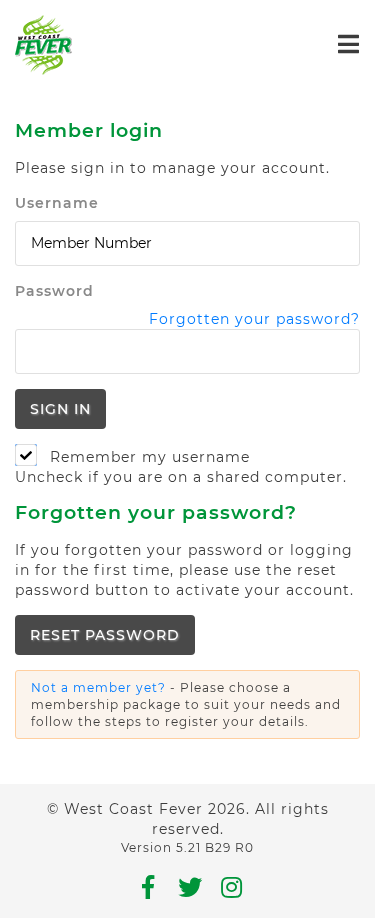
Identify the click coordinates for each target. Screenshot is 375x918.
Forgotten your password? (254, 319)
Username (57, 203)
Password (54, 291)
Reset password (105, 635)
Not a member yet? (98, 687)
